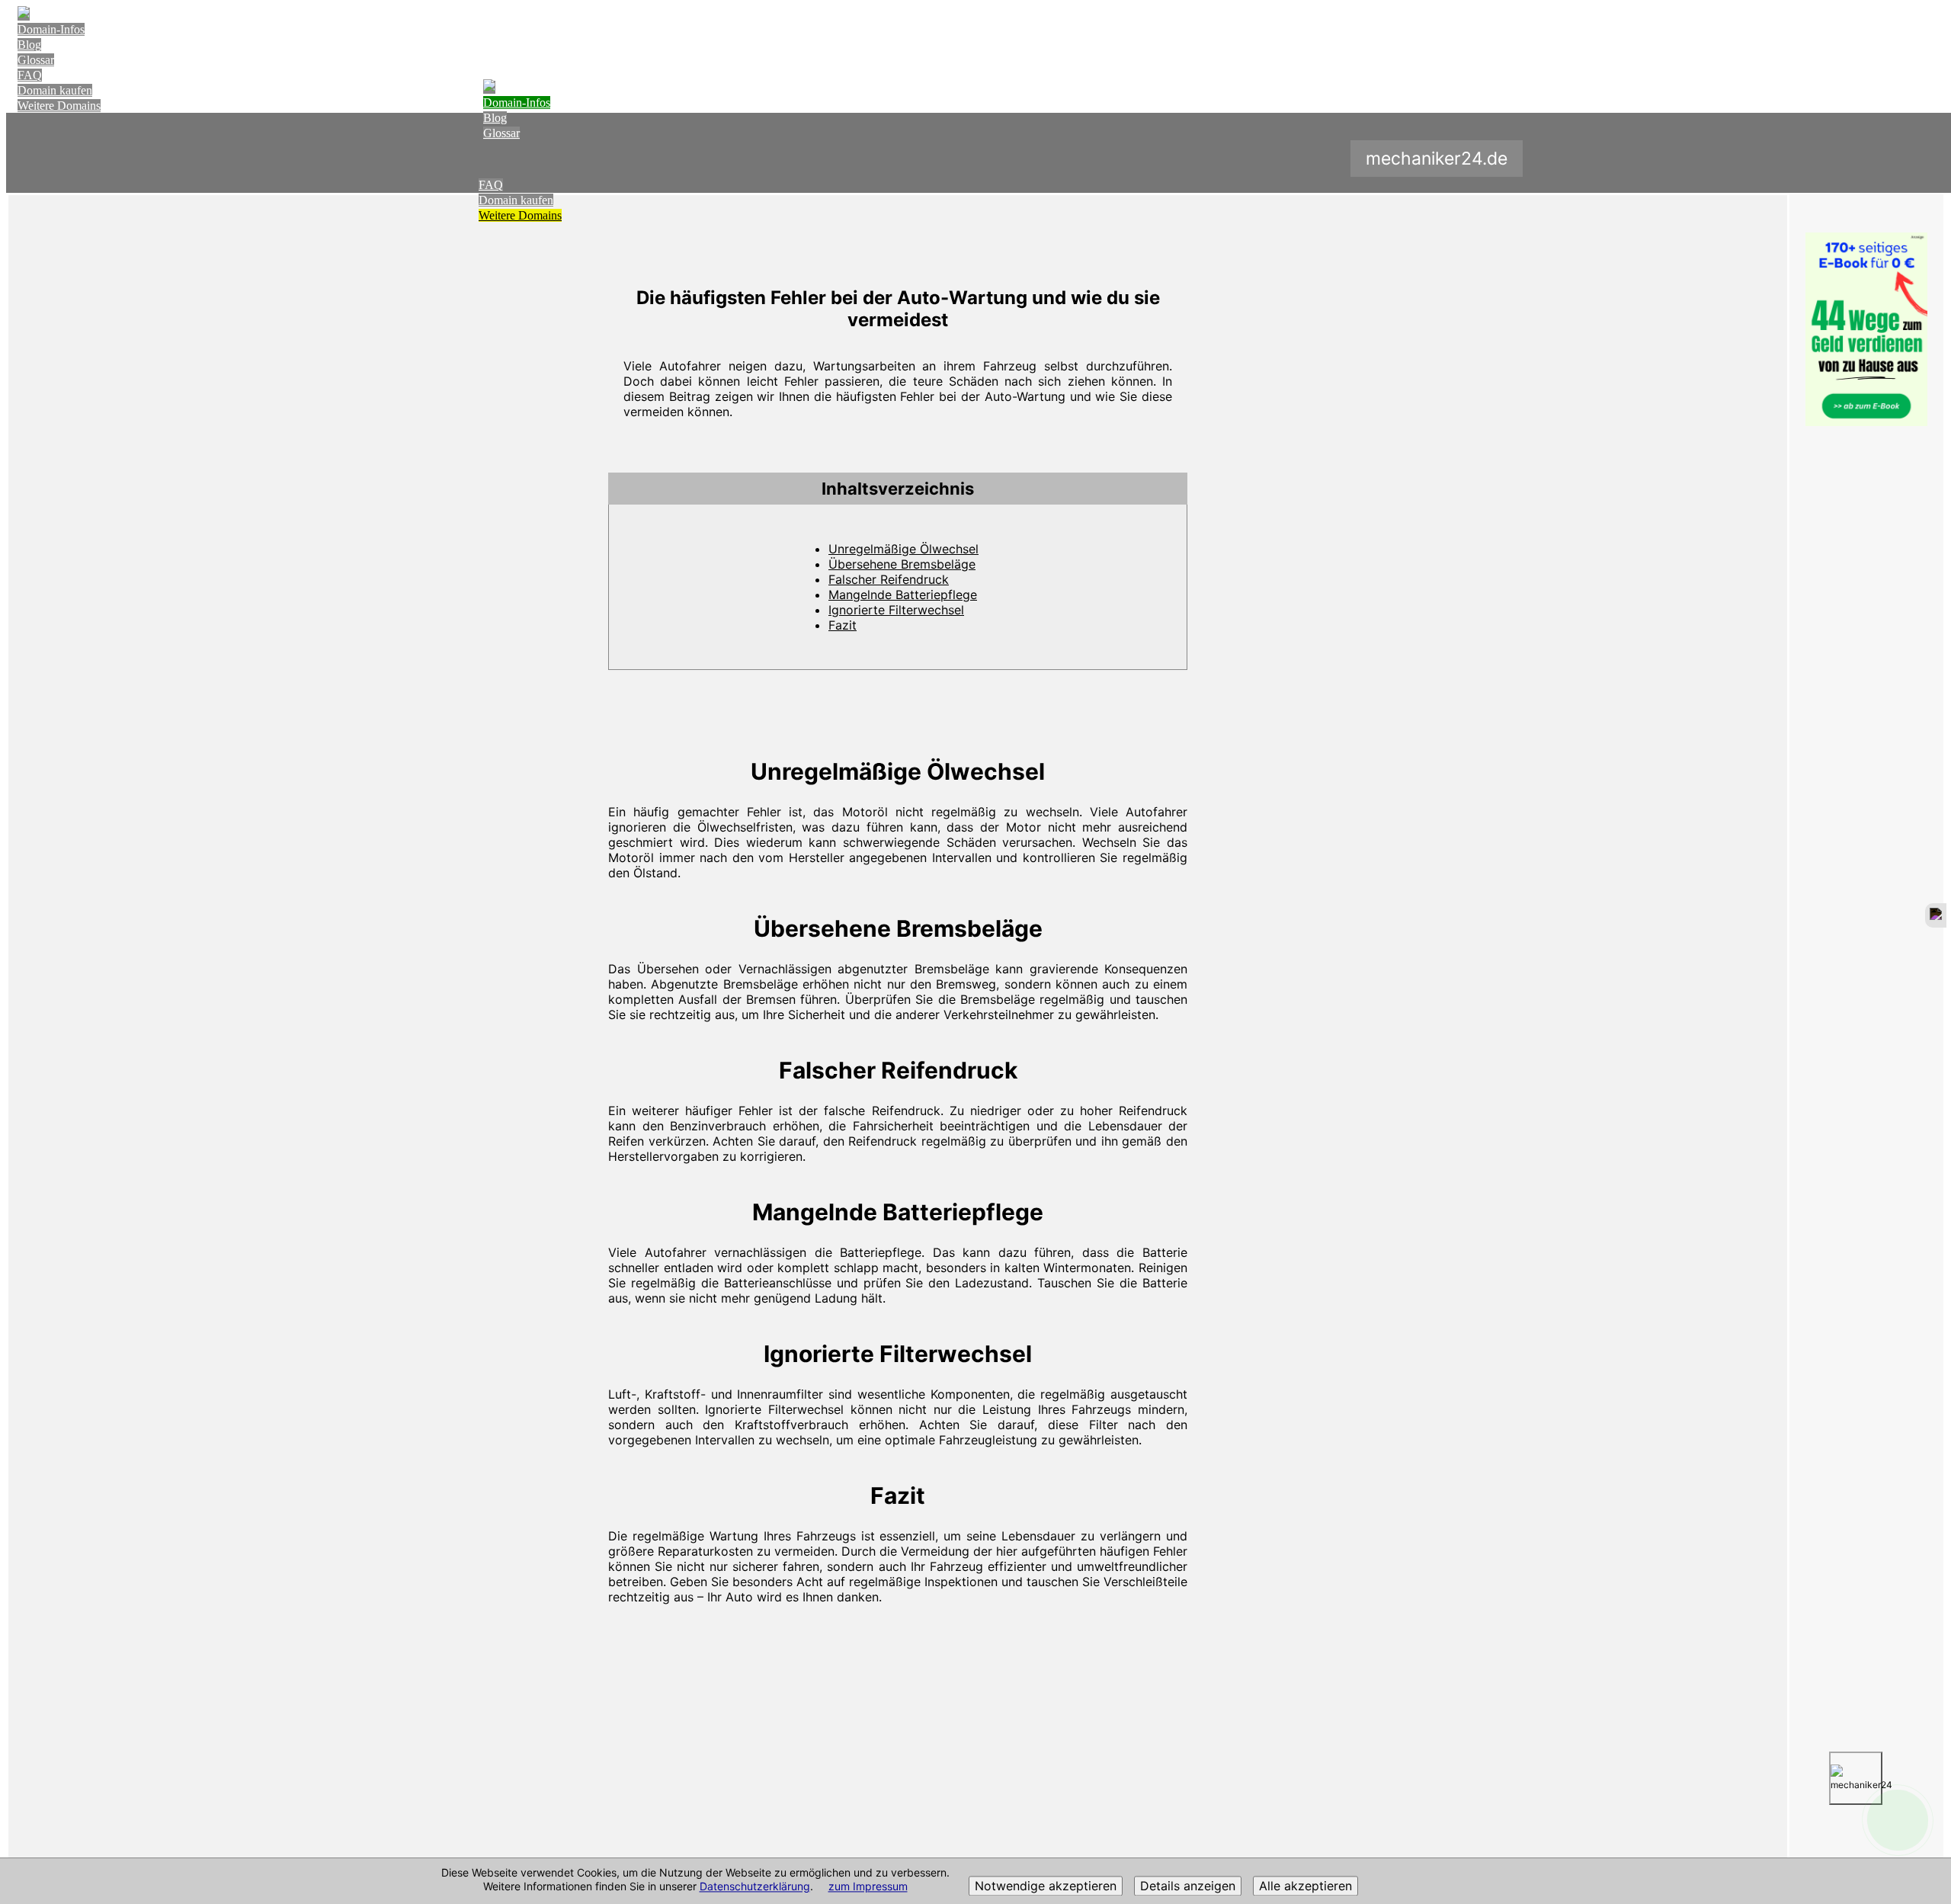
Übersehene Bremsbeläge (902, 564)
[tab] (898, 489)
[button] (898, 489)
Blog (29, 45)
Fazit (843, 625)
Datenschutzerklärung (755, 1887)
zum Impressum (868, 1887)
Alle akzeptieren (1305, 1886)
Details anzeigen (1188, 1886)
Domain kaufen (55, 90)
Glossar (36, 60)
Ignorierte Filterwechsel (896, 610)
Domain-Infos (51, 29)
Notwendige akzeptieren (1046, 1886)
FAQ (30, 75)
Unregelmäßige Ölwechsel (903, 549)
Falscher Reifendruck (889, 579)
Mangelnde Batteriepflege (903, 595)
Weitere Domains (59, 106)
